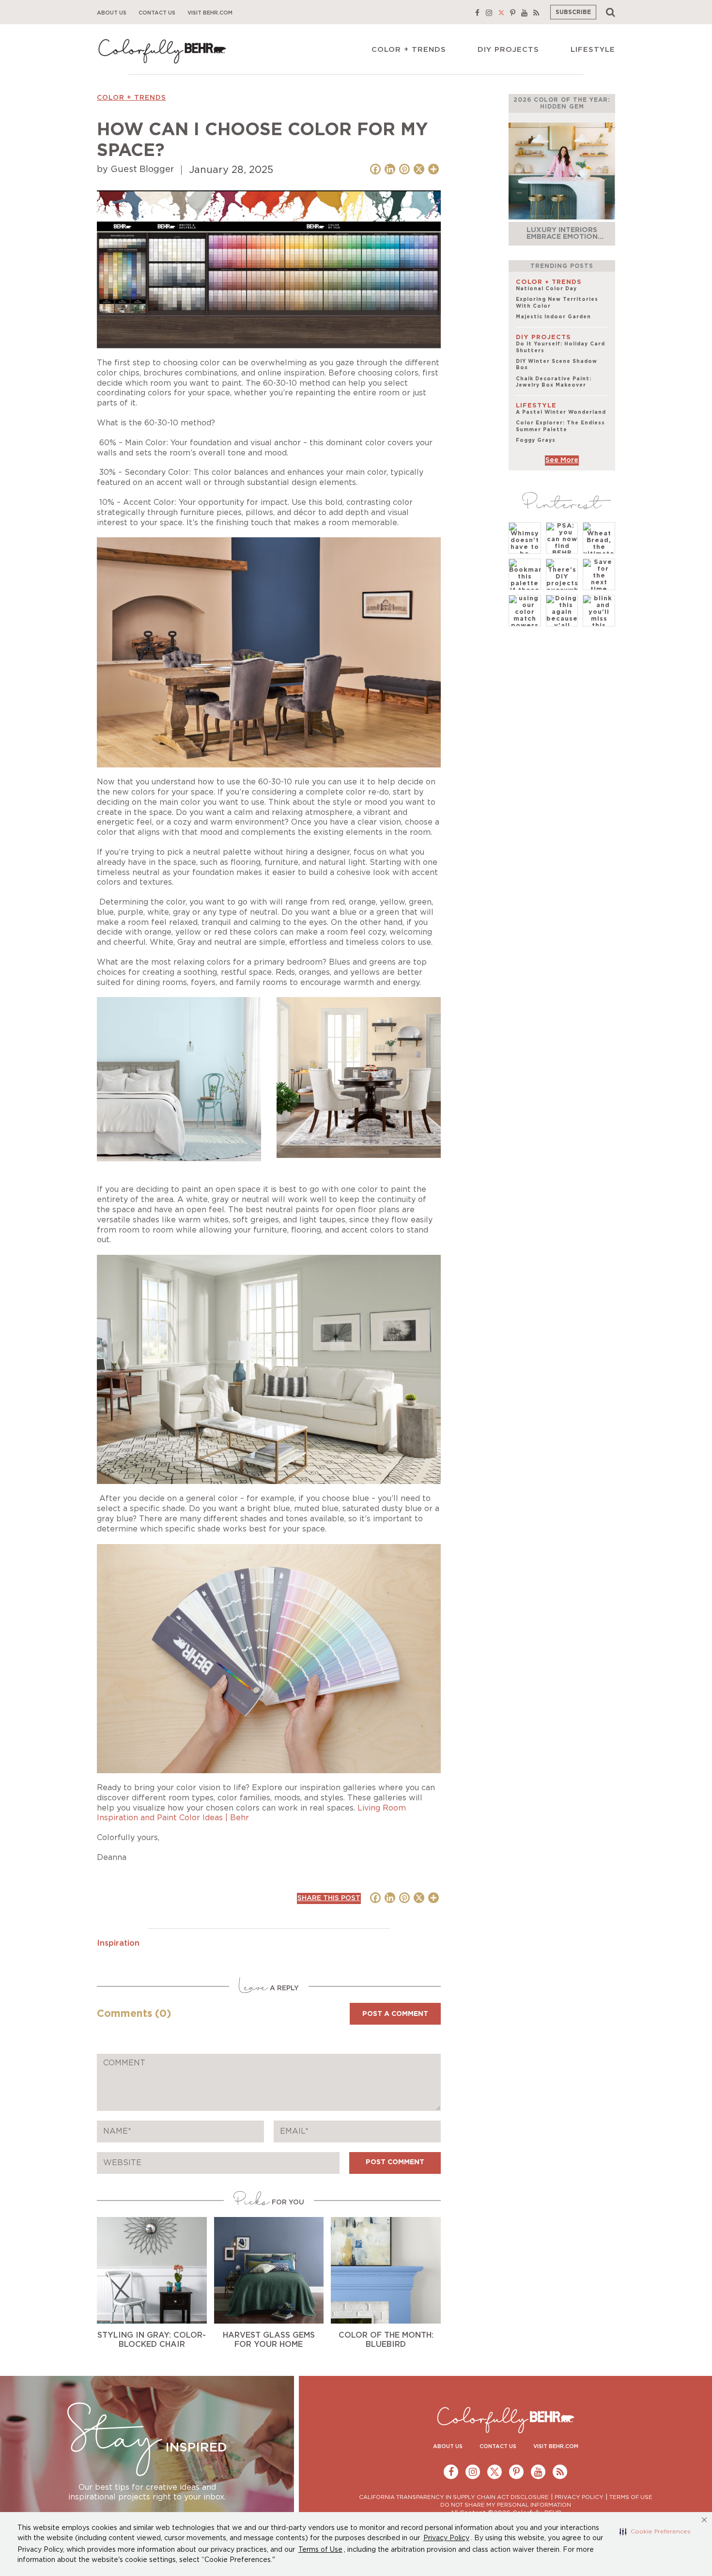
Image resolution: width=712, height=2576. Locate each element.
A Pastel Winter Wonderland (561, 412)
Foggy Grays (536, 440)
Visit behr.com (210, 13)
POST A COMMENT (395, 2014)
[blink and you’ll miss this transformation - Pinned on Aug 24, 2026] (599, 616)
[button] (655, 2531)
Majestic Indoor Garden (553, 317)
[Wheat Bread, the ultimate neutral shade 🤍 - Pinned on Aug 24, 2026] (599, 550)
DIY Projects (508, 50)
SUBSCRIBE (573, 12)
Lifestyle (593, 50)
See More (562, 460)
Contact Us (157, 13)
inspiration (118, 1943)
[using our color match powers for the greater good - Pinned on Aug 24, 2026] (525, 623)
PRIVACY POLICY (579, 2497)
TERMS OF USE (631, 2497)
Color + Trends (409, 50)
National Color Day (546, 289)
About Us (112, 13)
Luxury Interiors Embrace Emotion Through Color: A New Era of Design (562, 240)
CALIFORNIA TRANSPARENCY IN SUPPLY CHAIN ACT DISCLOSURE (454, 2497)
